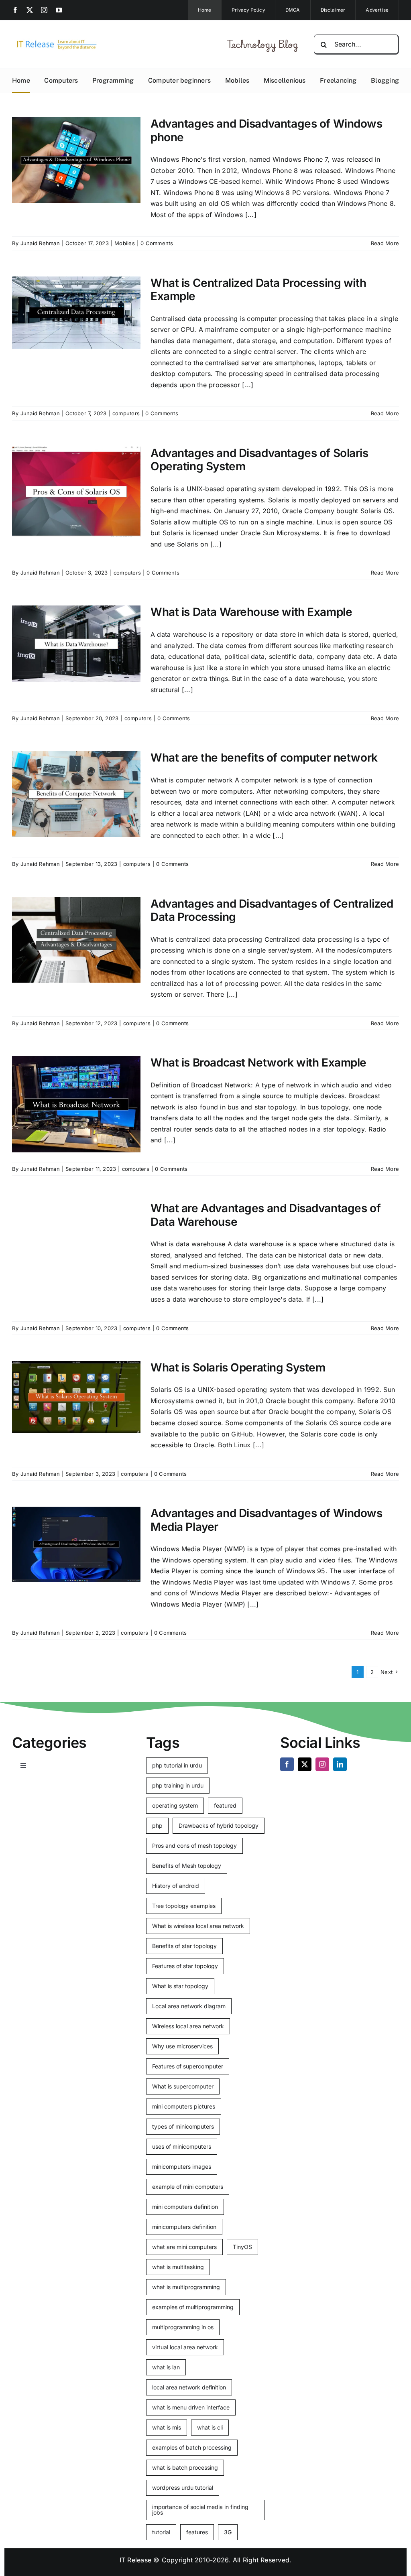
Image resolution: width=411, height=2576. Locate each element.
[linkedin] (340, 1764)
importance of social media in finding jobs (200, 2510)
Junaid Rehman (40, 243)
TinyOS (242, 2247)
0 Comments (157, 243)
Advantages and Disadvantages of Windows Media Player (267, 1520)
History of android (176, 1886)
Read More (385, 243)
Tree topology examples (184, 1906)
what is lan (166, 2367)
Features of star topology (185, 1966)
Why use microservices (182, 2046)
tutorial (161, 2532)
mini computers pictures (184, 2106)
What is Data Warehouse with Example (251, 612)
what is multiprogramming (186, 2287)
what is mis (167, 2427)
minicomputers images (182, 2167)
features (197, 2532)
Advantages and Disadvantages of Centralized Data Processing (272, 910)
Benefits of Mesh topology (187, 1866)
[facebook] (15, 10)
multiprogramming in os (183, 2327)
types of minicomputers (183, 2126)
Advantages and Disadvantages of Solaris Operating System (259, 460)
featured (225, 1805)
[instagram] (44, 10)
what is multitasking (178, 2267)
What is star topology (180, 1986)
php (157, 1825)
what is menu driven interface (191, 2407)
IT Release (135, 2560)
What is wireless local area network (198, 1926)
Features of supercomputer (188, 2066)
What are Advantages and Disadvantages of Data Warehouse (266, 1215)
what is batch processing (185, 2467)
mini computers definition (185, 2207)
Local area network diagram (189, 2006)
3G (228, 2532)
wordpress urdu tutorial (183, 2488)
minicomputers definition (184, 2227)
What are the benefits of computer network (264, 758)
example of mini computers (188, 2187)
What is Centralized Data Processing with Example (258, 290)
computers (126, 413)
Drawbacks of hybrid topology (219, 1825)
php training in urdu (178, 1785)
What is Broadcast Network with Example (258, 1062)
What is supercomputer (183, 2086)
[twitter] (30, 10)
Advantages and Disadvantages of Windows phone (267, 130)
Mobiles (125, 243)
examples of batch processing (192, 2447)
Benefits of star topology (184, 1946)
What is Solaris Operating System (238, 1367)
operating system (175, 1805)
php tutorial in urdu (177, 1765)
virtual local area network (185, 2347)
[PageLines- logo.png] (55, 41)
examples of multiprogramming (193, 2307)
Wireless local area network (188, 2026)
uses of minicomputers (182, 2146)
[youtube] (59, 10)
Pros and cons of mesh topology (194, 1846)
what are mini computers (184, 2247)
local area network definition (189, 2387)
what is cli (210, 2427)
